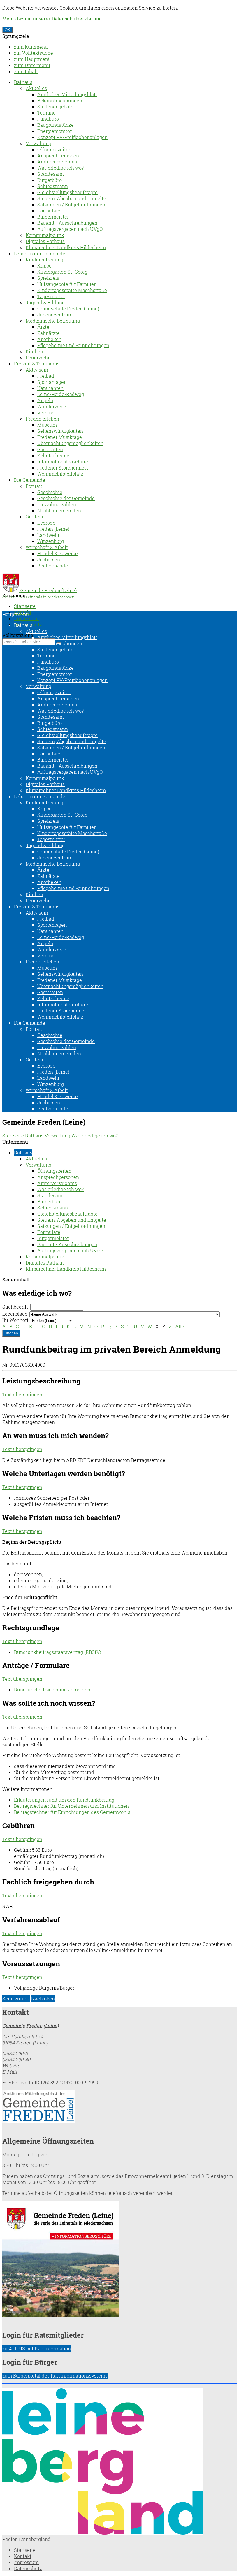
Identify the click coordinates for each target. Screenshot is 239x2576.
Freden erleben (42, 419)
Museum (47, 425)
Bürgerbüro (50, 180)
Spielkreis (48, 278)
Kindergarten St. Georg (62, 272)
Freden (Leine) (53, 529)
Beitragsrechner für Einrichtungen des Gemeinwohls (72, 1812)
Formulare (49, 211)
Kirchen (34, 351)
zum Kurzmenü (31, 47)
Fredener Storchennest (63, 468)
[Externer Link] (119, 2107)
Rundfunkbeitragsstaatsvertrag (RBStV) (58, 1652)
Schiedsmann (53, 186)
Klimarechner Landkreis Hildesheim (66, 247)
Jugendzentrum (55, 315)
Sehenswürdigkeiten (60, 431)
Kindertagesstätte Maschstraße (72, 290)
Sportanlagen (52, 382)
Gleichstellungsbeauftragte (67, 192)
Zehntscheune (53, 455)
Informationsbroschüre (63, 461)
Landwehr (48, 535)
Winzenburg (51, 541)
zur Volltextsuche (34, 53)
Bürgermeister (53, 217)
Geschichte (50, 492)
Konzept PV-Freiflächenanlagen (72, 137)
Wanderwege (52, 406)
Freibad (46, 376)
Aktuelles (36, 88)
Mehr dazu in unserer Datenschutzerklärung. (53, 19)
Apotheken (49, 339)
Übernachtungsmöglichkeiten (70, 443)
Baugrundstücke (56, 125)
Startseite (25, 606)
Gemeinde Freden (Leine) (30, 2026)
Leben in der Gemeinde (40, 253)
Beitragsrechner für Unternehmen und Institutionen (71, 1806)
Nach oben (43, 1999)
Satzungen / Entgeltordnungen (71, 204)
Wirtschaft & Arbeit (47, 547)
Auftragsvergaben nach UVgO (70, 229)
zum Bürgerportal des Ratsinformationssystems (55, 2376)
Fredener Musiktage (60, 437)
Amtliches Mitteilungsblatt (67, 94)
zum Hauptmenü (32, 59)
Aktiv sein (37, 370)
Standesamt (51, 174)
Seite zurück (16, 1999)
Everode (46, 523)
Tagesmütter (51, 296)
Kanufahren (50, 388)
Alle (180, 1326)
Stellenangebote (55, 107)
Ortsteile (35, 517)
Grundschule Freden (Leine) (68, 308)
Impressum (26, 618)
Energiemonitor (55, 131)
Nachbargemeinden (59, 510)
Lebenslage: (15, 1314)
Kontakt (23, 2556)
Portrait (34, 486)
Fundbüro (48, 119)
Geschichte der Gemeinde (66, 498)
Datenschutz (28, 2568)
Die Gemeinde (30, 480)
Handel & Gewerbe (58, 553)
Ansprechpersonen (58, 155)
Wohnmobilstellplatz (60, 474)
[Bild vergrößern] (103, 2533)
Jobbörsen (49, 559)
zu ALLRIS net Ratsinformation (37, 2349)
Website (11, 2066)
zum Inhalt (26, 71)
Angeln (45, 400)
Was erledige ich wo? (60, 168)
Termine (46, 113)
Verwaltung (38, 143)
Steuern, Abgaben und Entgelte (72, 198)
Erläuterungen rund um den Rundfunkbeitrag (64, 1800)
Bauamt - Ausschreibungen (67, 223)
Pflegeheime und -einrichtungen (73, 345)
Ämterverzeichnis (57, 162)
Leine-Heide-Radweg (61, 394)
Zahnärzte (49, 333)
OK (7, 30)
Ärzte (43, 327)
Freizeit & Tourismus (37, 364)
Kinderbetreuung (44, 260)
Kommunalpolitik (45, 235)
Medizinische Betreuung (53, 321)
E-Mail (10, 2072)
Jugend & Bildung (45, 302)
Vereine (46, 413)
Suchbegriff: (16, 1307)
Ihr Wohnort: (16, 1320)
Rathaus (23, 82)
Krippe (44, 266)
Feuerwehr (38, 357)
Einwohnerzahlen (57, 504)
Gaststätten (50, 449)
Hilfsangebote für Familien (67, 284)
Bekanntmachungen (60, 100)
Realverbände (53, 566)
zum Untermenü (32, 65)
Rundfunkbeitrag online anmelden (52, 1690)
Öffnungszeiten (54, 149)
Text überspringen (22, 1394)
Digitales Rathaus (45, 241)
